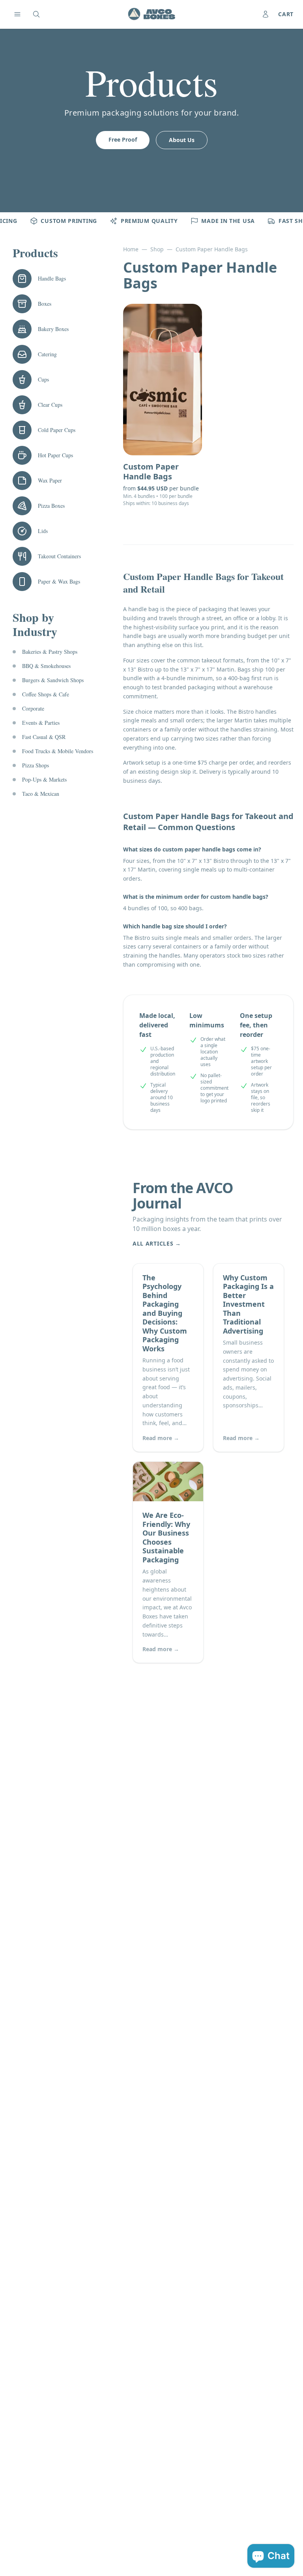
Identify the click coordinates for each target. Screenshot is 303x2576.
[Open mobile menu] (17, 14)
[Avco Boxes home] (151, 14)
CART (286, 14)
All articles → (157, 1243)
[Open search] (36, 14)
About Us (182, 140)
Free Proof (123, 139)
